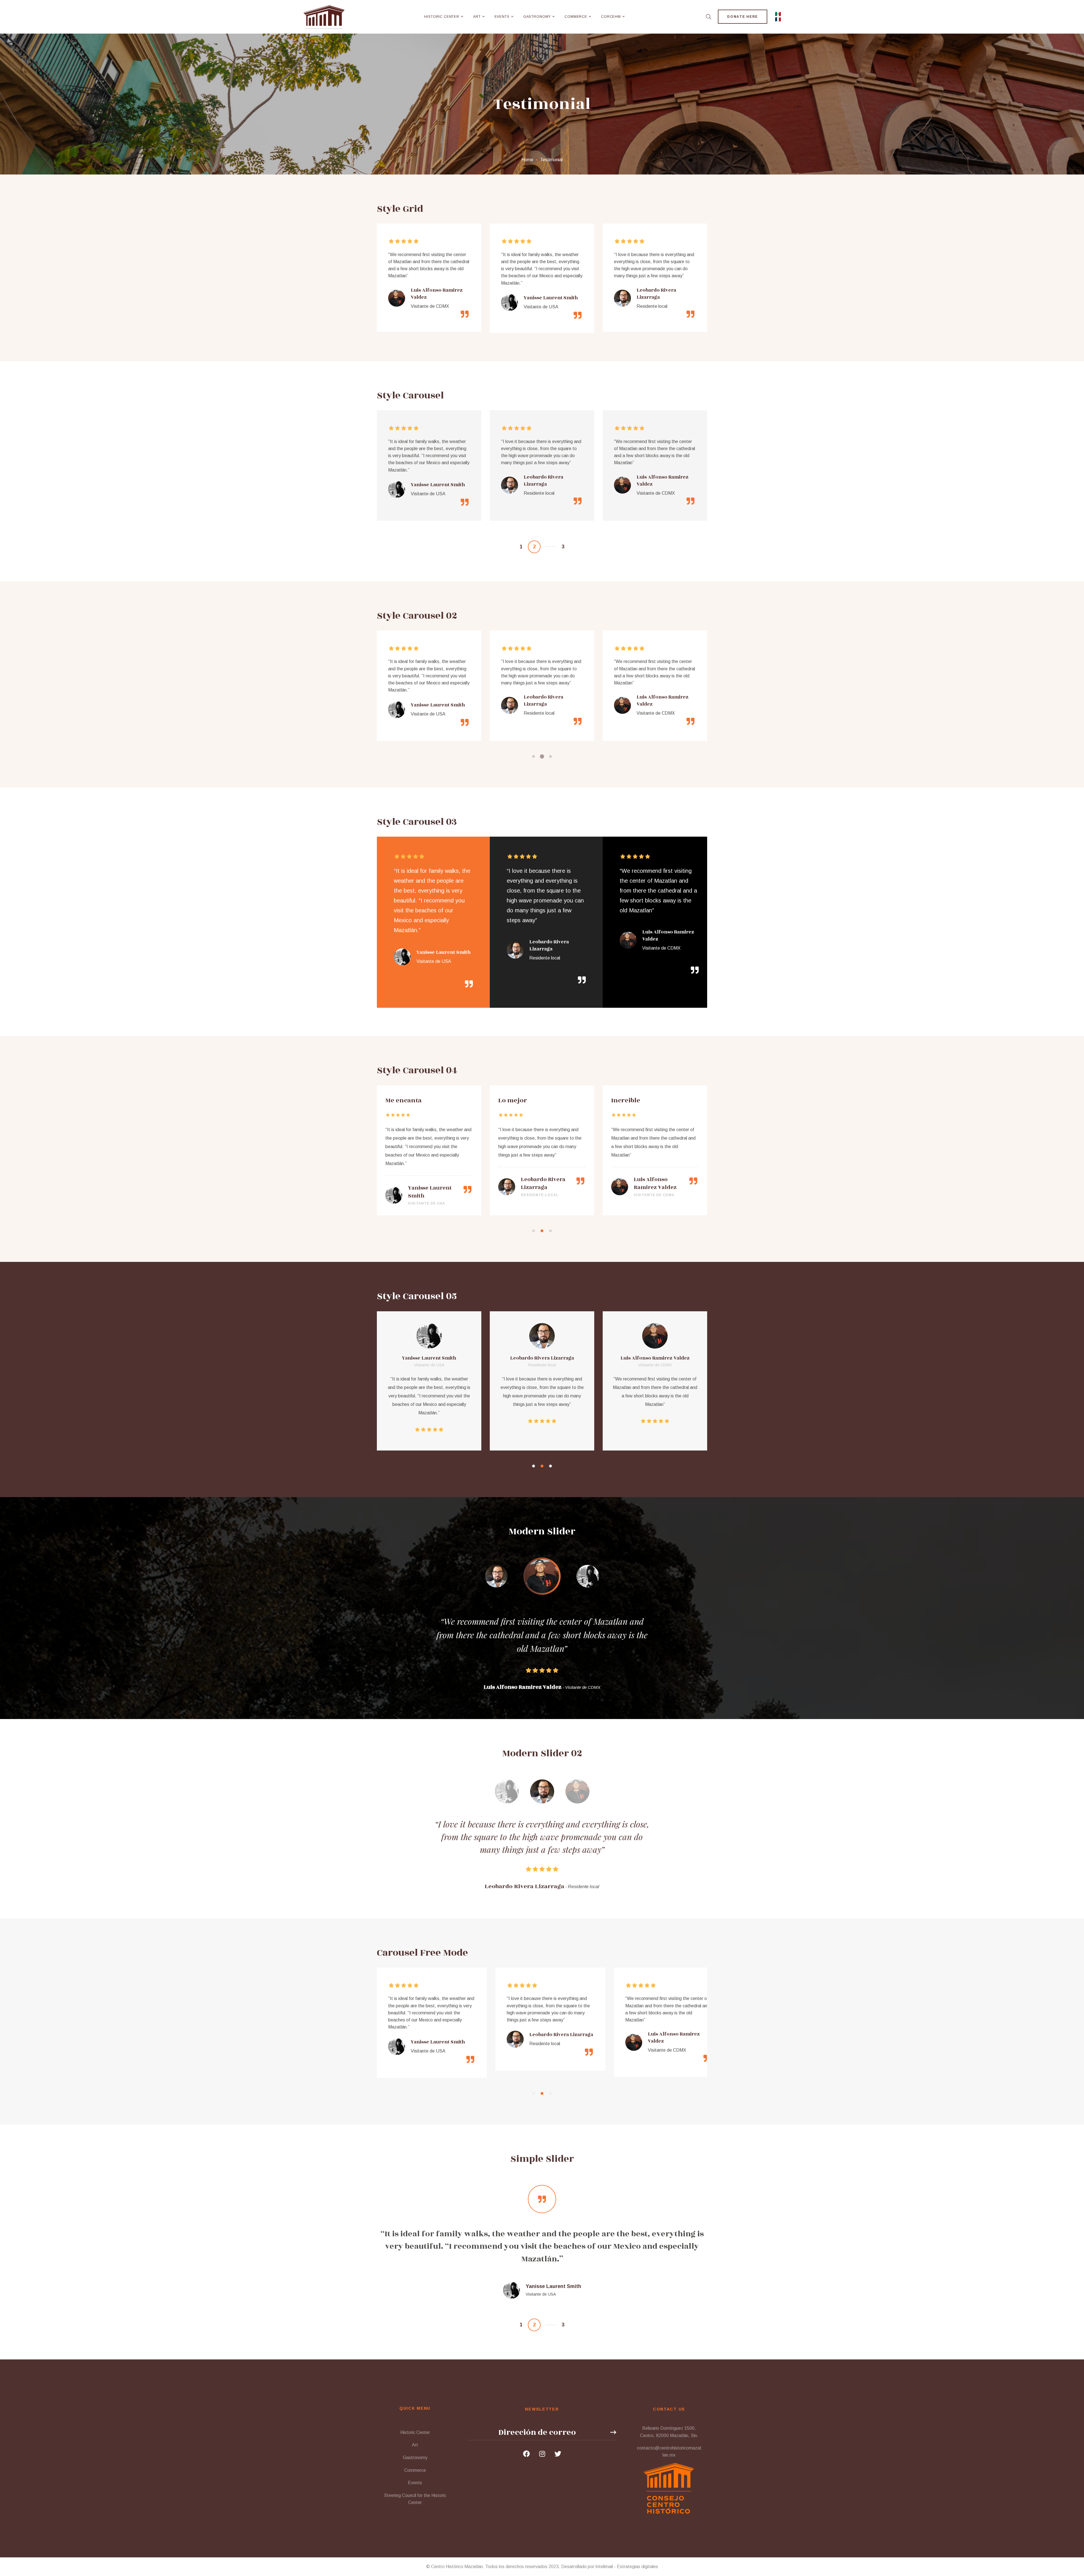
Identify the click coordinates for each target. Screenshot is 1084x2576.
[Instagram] (542, 2454)
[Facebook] (526, 2454)
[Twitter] (558, 2454)
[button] (524, 547)
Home (527, 160)
